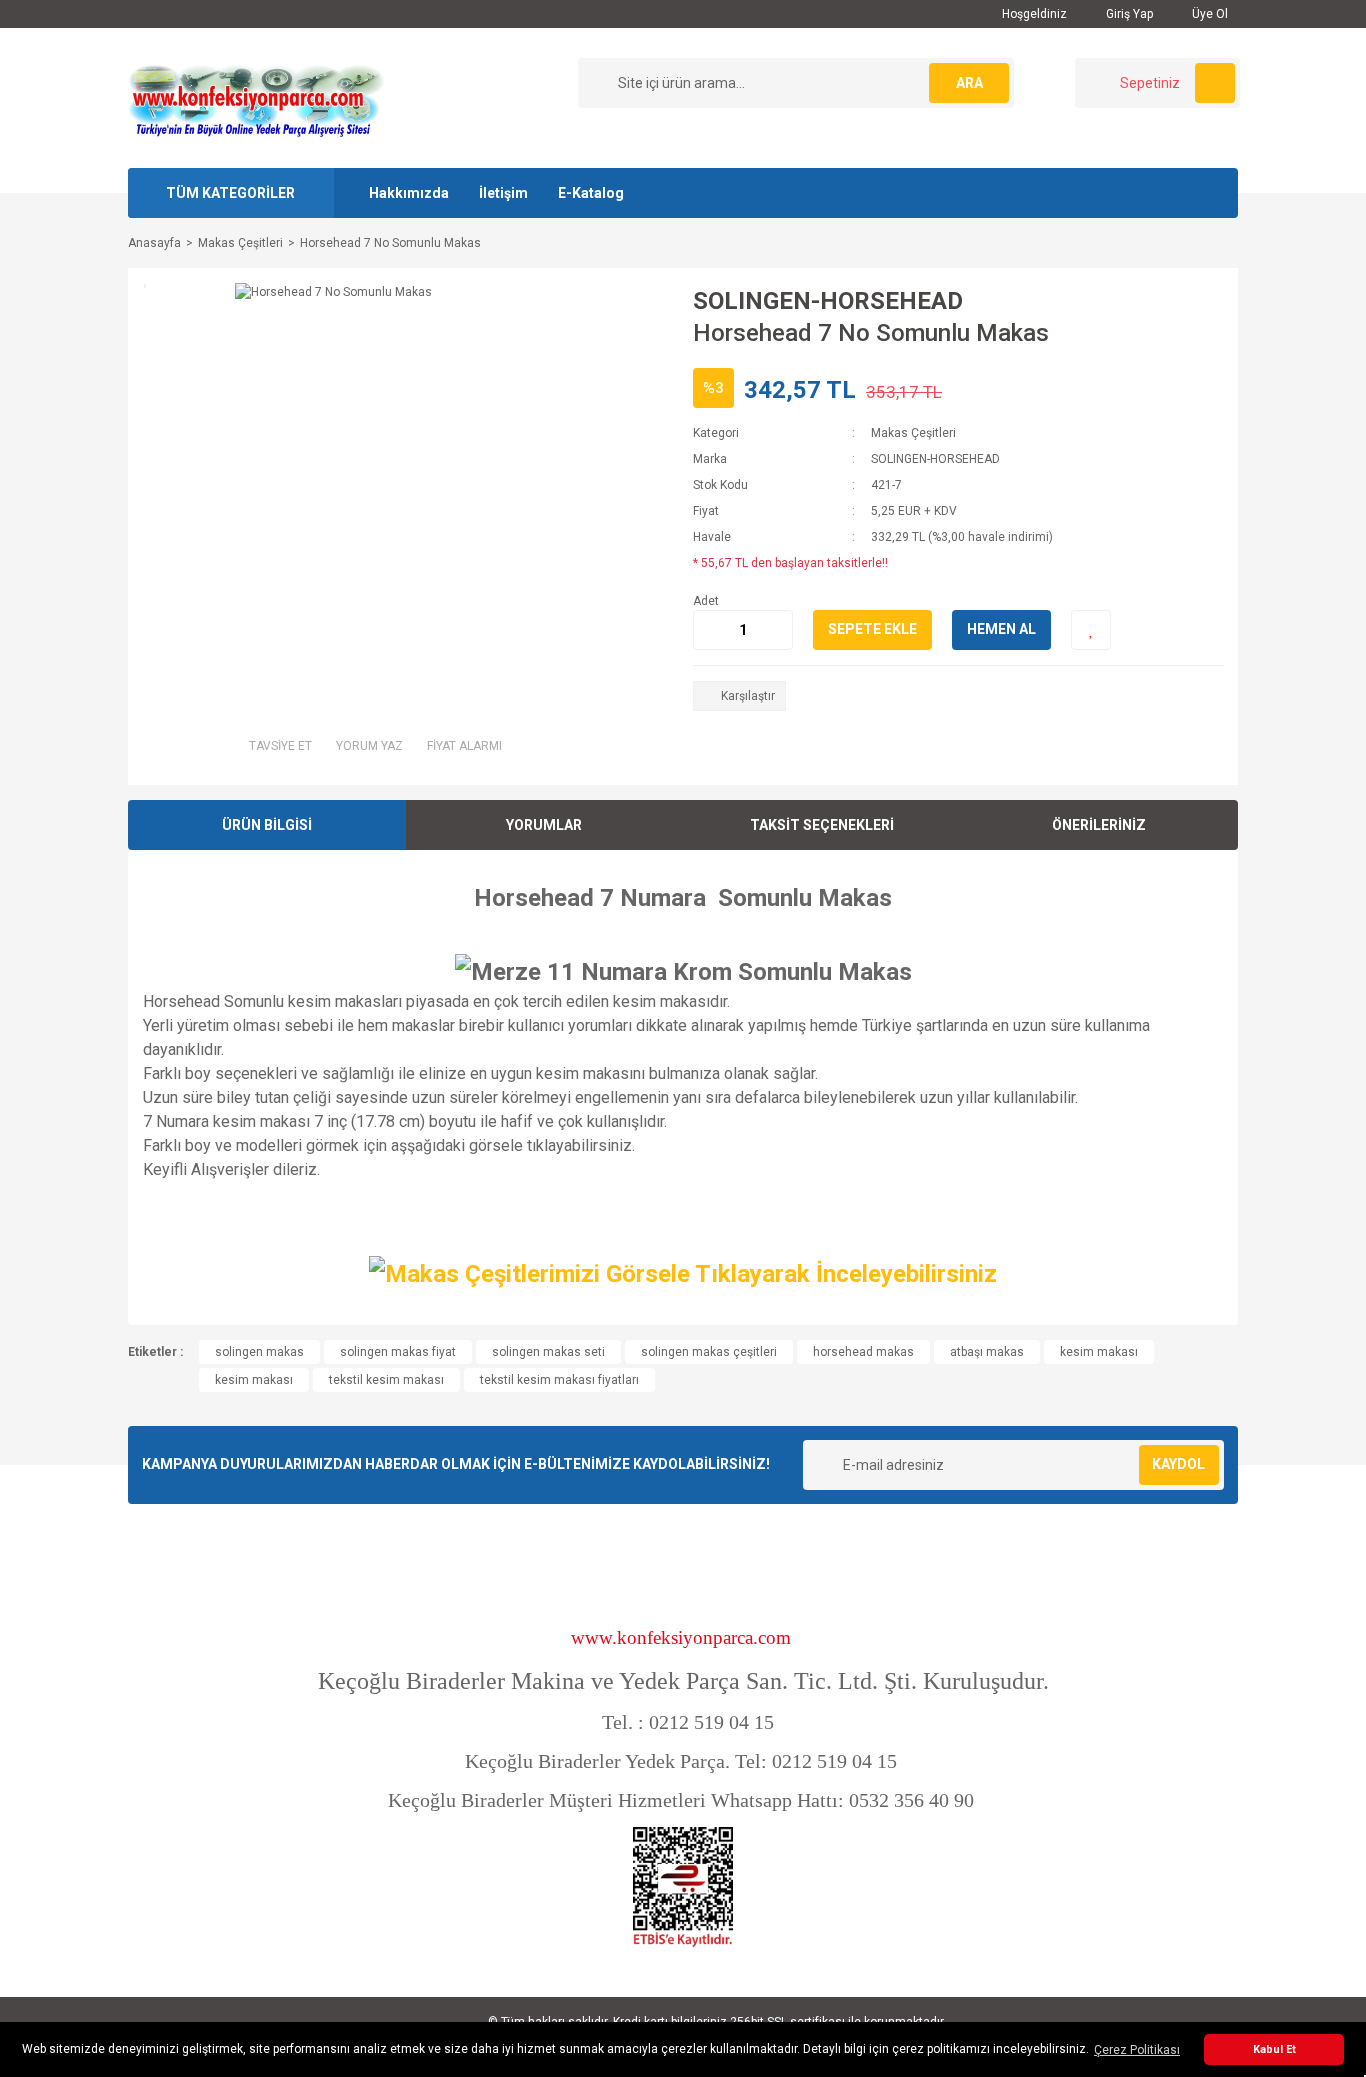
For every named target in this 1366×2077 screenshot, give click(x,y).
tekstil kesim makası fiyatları (559, 1380)
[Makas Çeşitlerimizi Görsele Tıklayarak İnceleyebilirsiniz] (683, 1272)
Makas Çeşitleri (913, 433)
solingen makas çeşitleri (709, 1352)
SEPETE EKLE (872, 629)
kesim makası (1099, 1352)
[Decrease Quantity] (709, 630)
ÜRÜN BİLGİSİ (267, 825)
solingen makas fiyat (398, 1352)
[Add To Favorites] (1091, 630)
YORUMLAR (544, 825)
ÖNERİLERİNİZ (1099, 825)
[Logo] (256, 97)
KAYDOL (1178, 1464)
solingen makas (259, 1352)
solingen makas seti (548, 1352)
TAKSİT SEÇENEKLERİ (822, 825)
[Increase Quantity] (777, 630)
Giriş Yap (1128, 14)
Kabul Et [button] (1274, 2049)
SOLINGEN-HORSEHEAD (828, 301)
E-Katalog (591, 193)
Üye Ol (1208, 14)
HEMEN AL (1001, 629)
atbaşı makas (987, 1352)
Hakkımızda (409, 193)
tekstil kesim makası (386, 1380)
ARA (969, 83)
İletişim (503, 193)
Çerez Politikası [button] (1137, 2050)
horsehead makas (863, 1352)
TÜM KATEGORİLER (230, 193)
